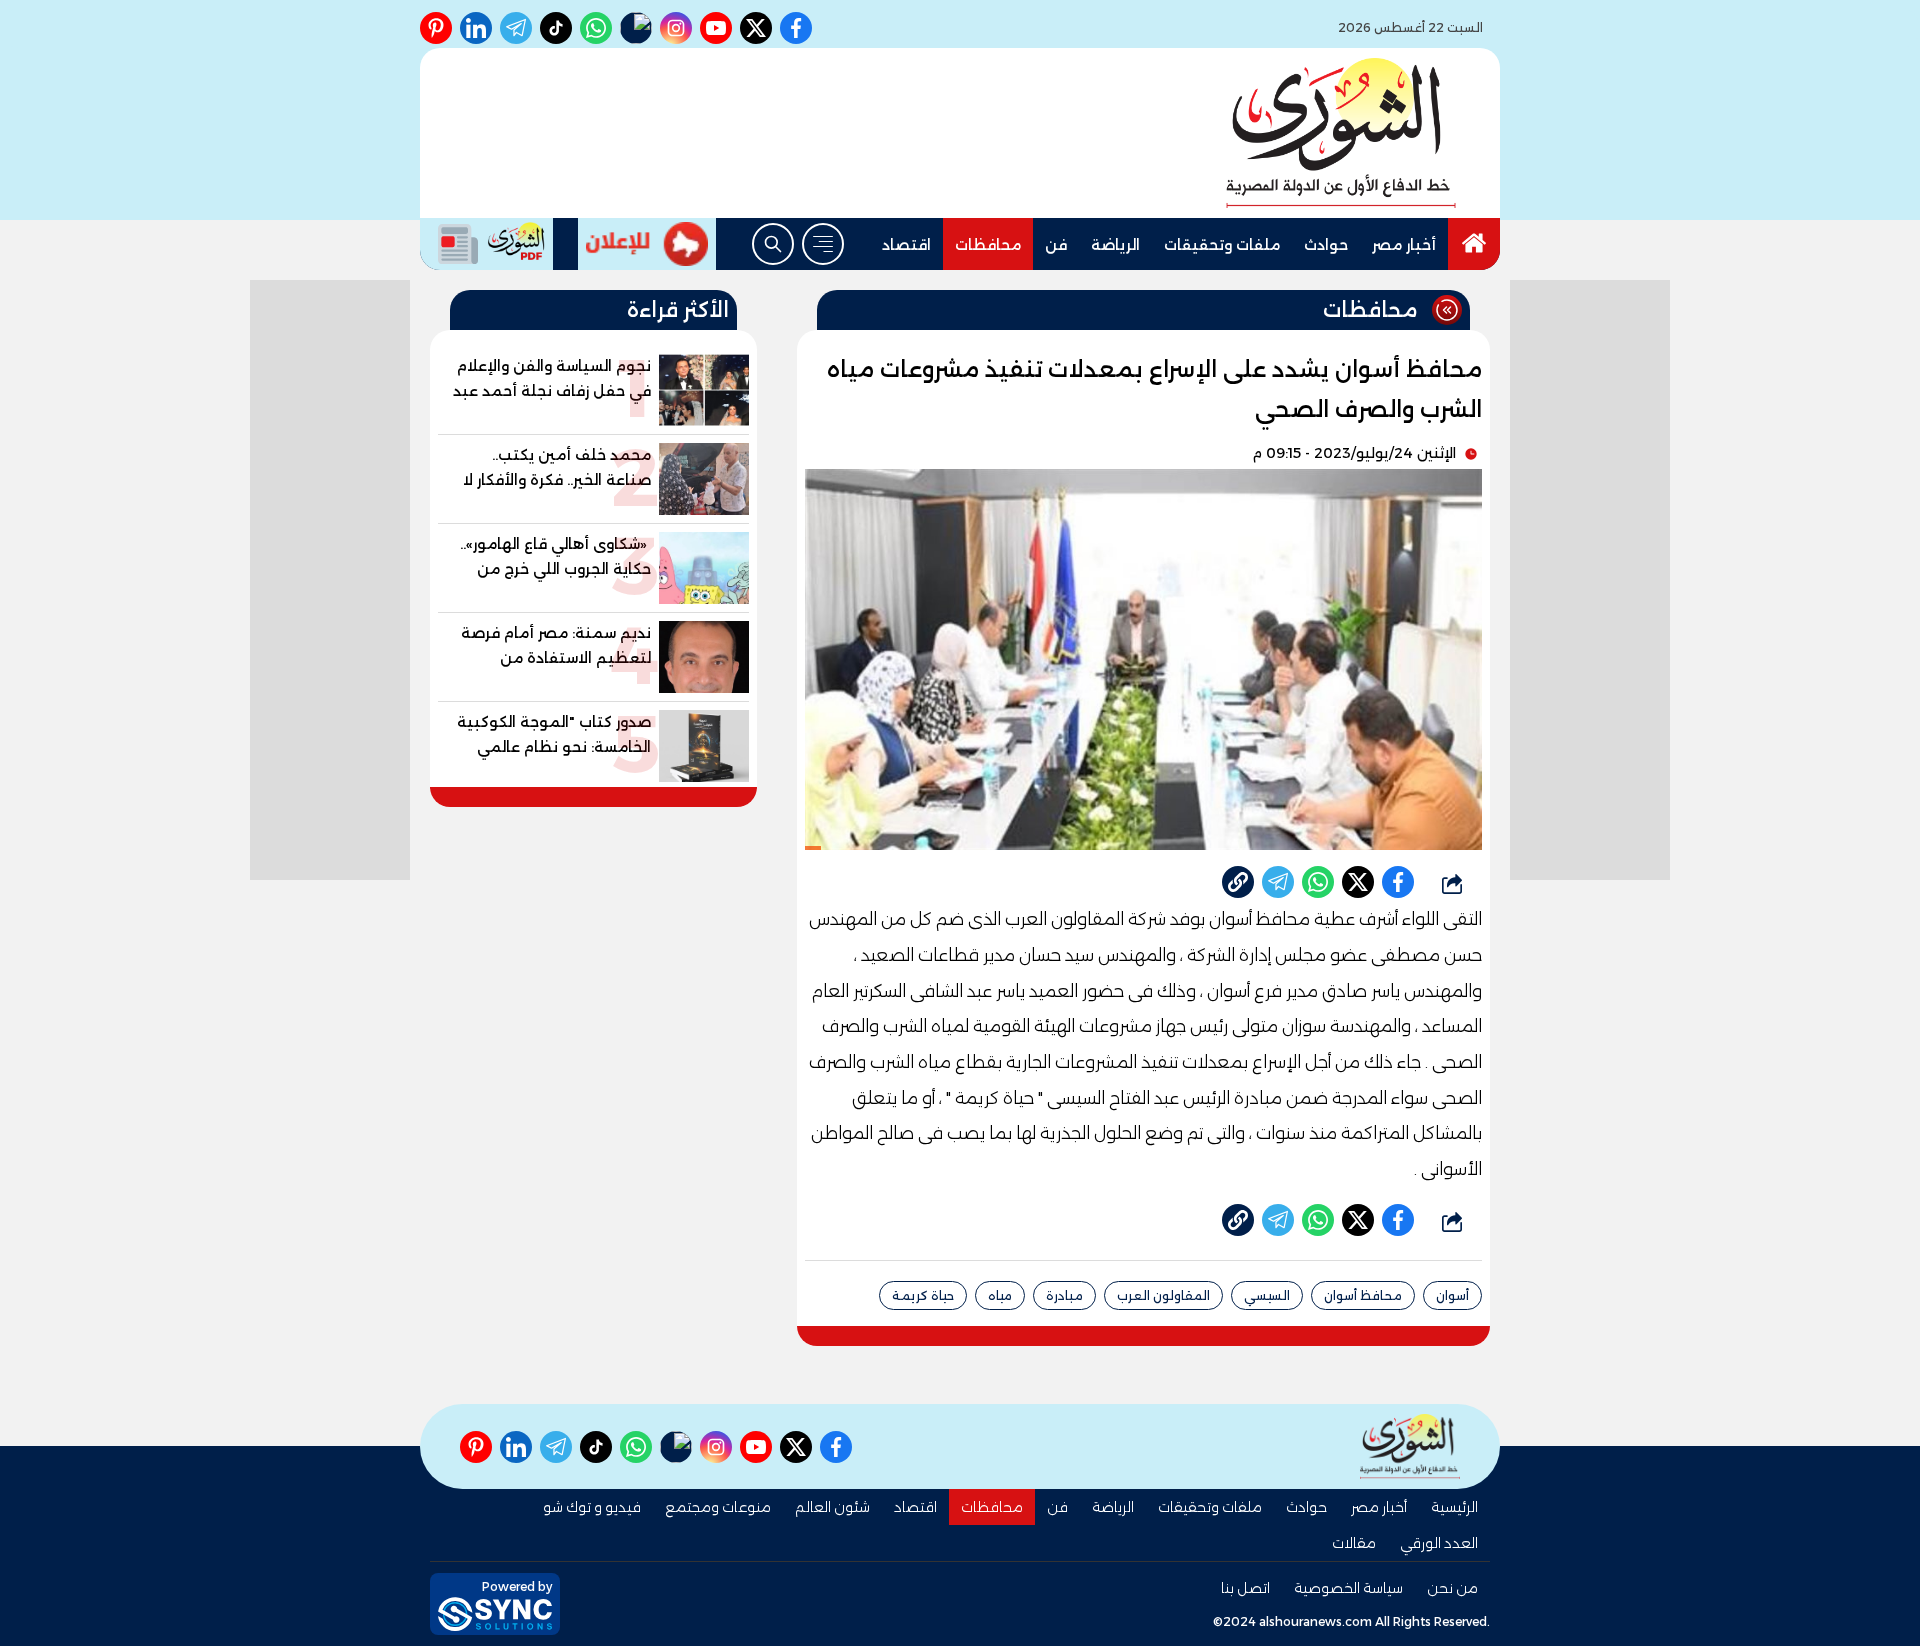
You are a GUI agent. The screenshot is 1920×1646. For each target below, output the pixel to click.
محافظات (988, 245)
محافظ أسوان (1363, 1295)
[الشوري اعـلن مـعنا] (647, 244)
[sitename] (1410, 1446)
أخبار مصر (1404, 245)
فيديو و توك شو (592, 1507)
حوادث (1326, 245)
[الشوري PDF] (486, 244)
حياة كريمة (923, 1295)
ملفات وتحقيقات (1222, 245)
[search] (773, 244)
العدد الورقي (1439, 1543)
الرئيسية (1454, 1507)
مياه (1000, 1295)
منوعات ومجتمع (718, 1507)
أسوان (1452, 1295)
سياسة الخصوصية (1348, 1588)
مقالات (1354, 1543)
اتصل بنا (1245, 1588)
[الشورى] (1341, 133)
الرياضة (1115, 245)
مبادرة (1064, 1295)
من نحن (1452, 1588)
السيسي (1267, 1295)
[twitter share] (1358, 882)
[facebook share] (1398, 882)
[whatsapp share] (1318, 882)
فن (1056, 245)
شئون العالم (832, 1507)
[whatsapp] (1238, 882)
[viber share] (1278, 882)
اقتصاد (906, 245)
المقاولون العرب (1163, 1295)
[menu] (823, 244)
